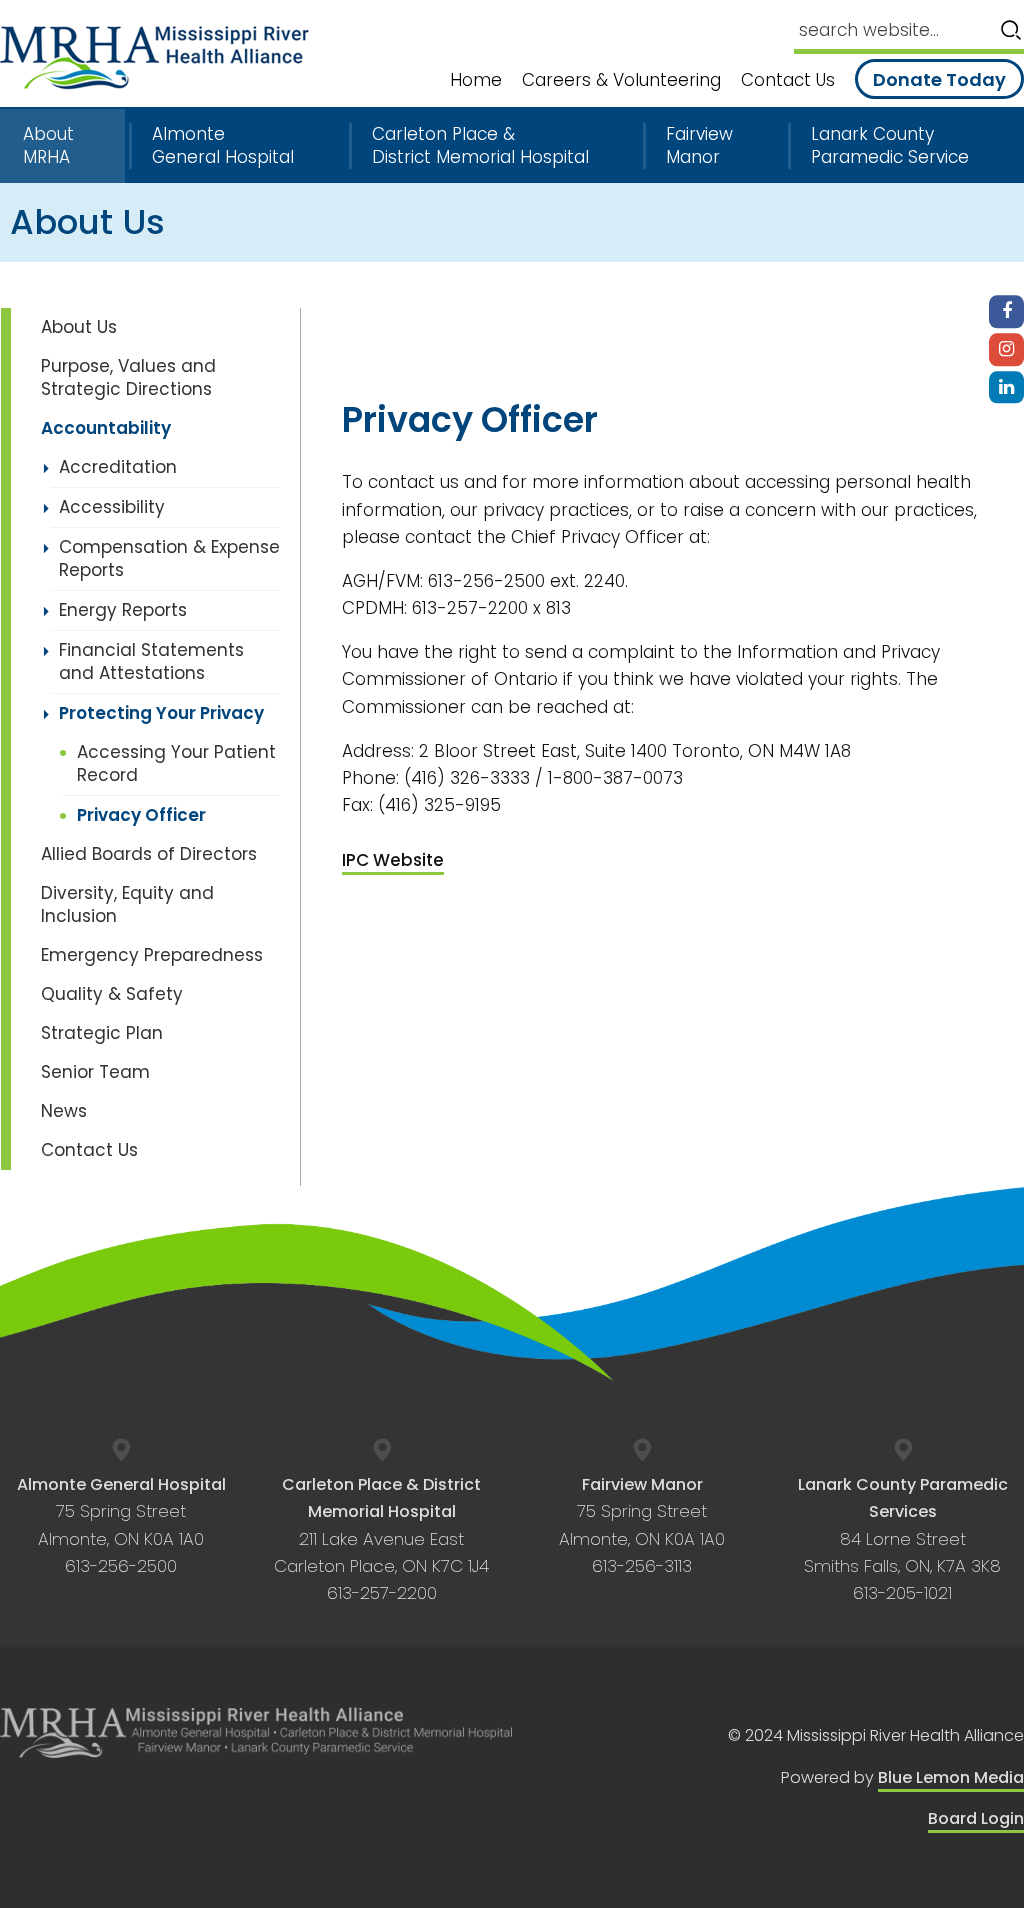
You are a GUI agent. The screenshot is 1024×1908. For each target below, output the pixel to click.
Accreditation (118, 467)
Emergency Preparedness (152, 955)
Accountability (106, 428)
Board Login (976, 1818)
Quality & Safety (112, 994)
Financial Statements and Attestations (151, 661)
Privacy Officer (141, 815)
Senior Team (95, 1072)
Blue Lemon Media (951, 1777)
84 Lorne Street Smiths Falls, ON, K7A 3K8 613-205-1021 (903, 1539)
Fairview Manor (699, 146)
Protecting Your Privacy (161, 713)
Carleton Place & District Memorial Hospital (480, 146)
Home (476, 80)
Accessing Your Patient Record (176, 763)
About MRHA (48, 146)
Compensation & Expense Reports (169, 558)
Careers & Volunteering (621, 80)
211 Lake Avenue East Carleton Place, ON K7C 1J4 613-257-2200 (381, 1539)
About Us (79, 327)
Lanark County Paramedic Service (890, 146)
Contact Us (788, 80)
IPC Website (393, 860)
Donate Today (939, 79)
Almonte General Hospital (223, 146)
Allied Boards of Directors (149, 854)
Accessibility (112, 507)
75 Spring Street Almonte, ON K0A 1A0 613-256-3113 (642, 1525)
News (64, 1111)
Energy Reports (123, 610)
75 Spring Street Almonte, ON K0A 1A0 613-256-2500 (121, 1525)
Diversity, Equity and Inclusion (127, 904)
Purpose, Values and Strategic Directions (128, 377)
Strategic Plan (102, 1033)
